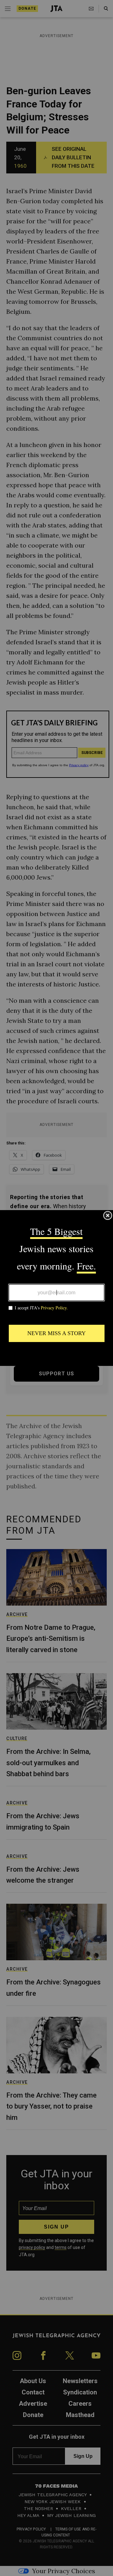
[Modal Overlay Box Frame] (56, 1288)
